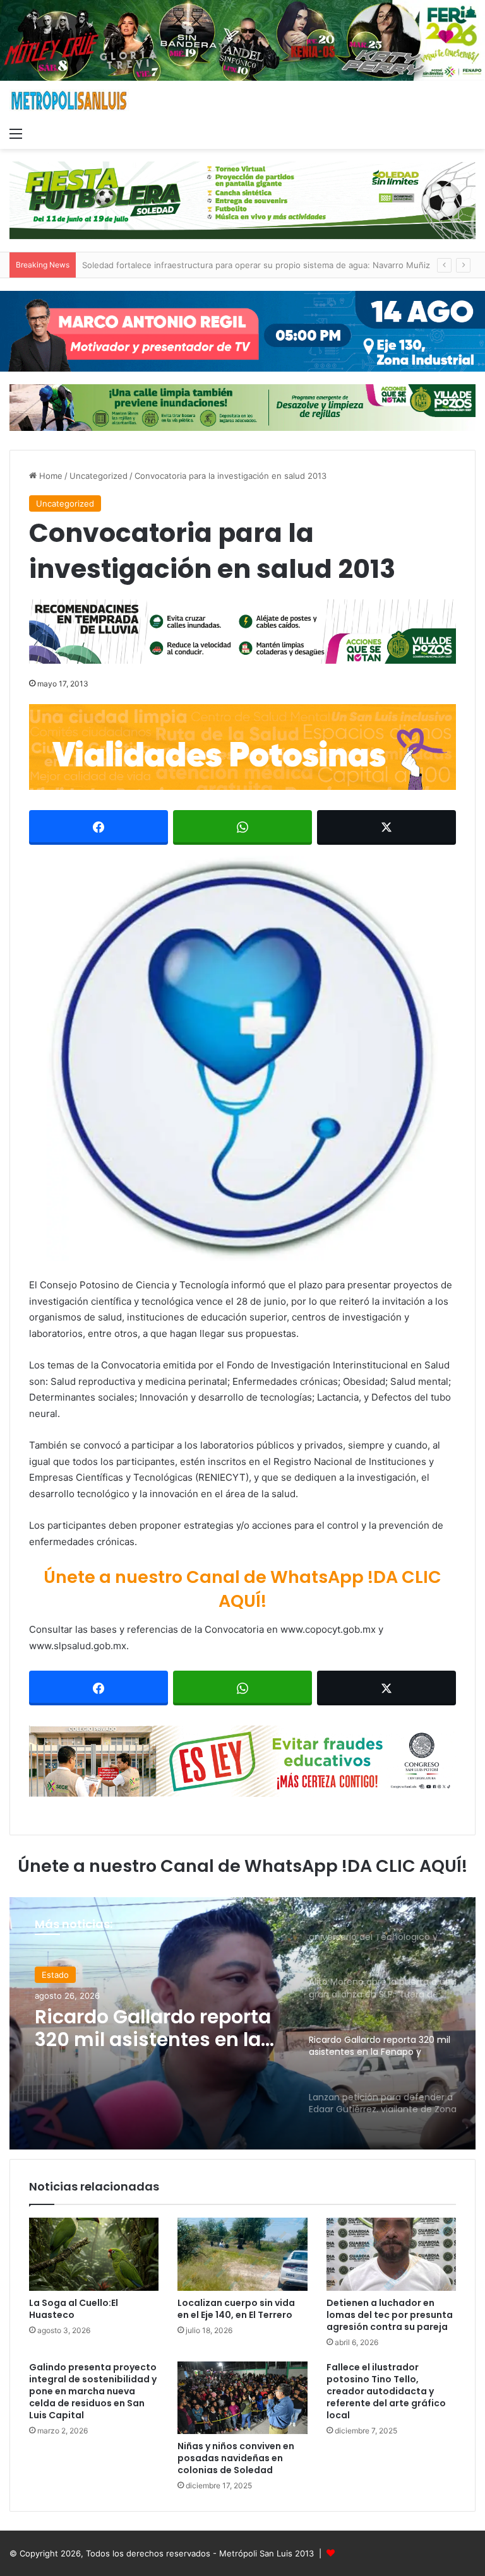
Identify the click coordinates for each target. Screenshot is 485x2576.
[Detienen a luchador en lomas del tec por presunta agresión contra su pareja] (391, 2254)
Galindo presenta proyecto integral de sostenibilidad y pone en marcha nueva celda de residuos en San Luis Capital (93, 2391)
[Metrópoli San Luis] (69, 101)
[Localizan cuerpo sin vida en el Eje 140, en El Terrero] (242, 2254)
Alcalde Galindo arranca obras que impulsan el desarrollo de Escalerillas (223, 265)
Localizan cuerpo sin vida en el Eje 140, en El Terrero (236, 2309)
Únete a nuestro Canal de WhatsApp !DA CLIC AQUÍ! (242, 1589)
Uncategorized (99, 476)
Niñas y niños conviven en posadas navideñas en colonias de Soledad (236, 2458)
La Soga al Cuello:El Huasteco (74, 2309)
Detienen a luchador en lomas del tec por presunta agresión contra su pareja (390, 2315)
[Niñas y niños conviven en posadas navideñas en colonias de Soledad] (242, 2398)
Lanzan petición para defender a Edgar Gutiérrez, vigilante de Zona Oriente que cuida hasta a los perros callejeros (147, 2032)
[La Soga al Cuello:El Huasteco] (94, 2254)
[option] (242, 2023)
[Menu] (16, 133)
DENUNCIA (63, 1975)
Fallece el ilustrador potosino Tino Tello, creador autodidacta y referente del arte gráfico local (386, 2391)
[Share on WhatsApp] (242, 827)
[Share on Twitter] (386, 827)
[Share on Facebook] (99, 827)
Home (50, 476)
